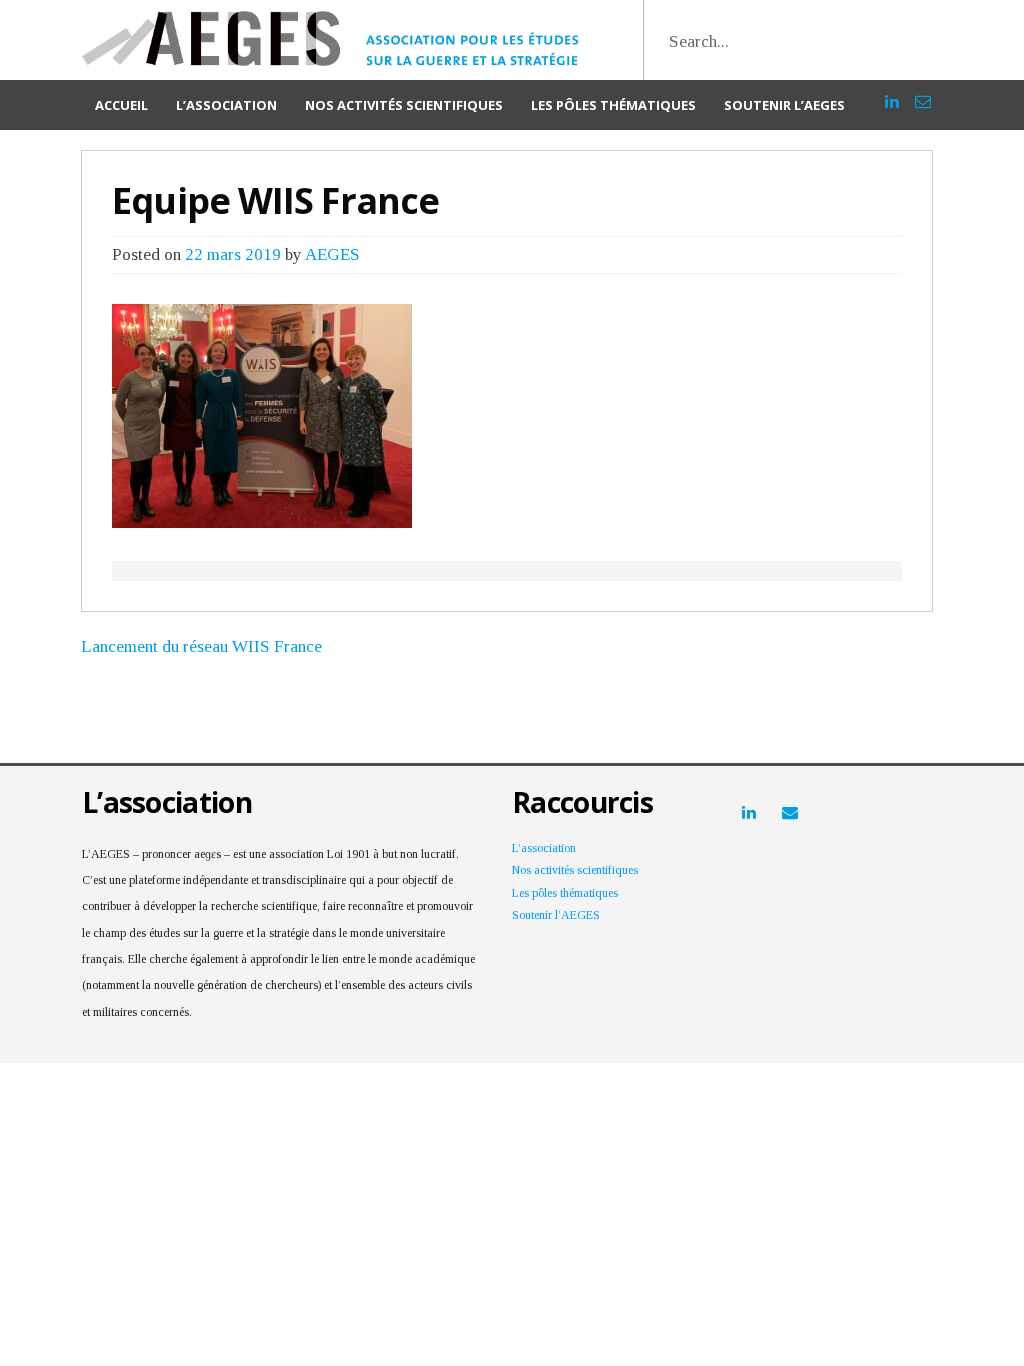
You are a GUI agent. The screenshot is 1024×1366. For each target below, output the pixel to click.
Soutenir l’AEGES (784, 105)
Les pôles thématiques (613, 105)
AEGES (332, 254)
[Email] (923, 92)
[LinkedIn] (892, 92)
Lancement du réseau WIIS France (201, 646)
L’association (226, 105)
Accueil (121, 105)
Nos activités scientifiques (404, 105)
